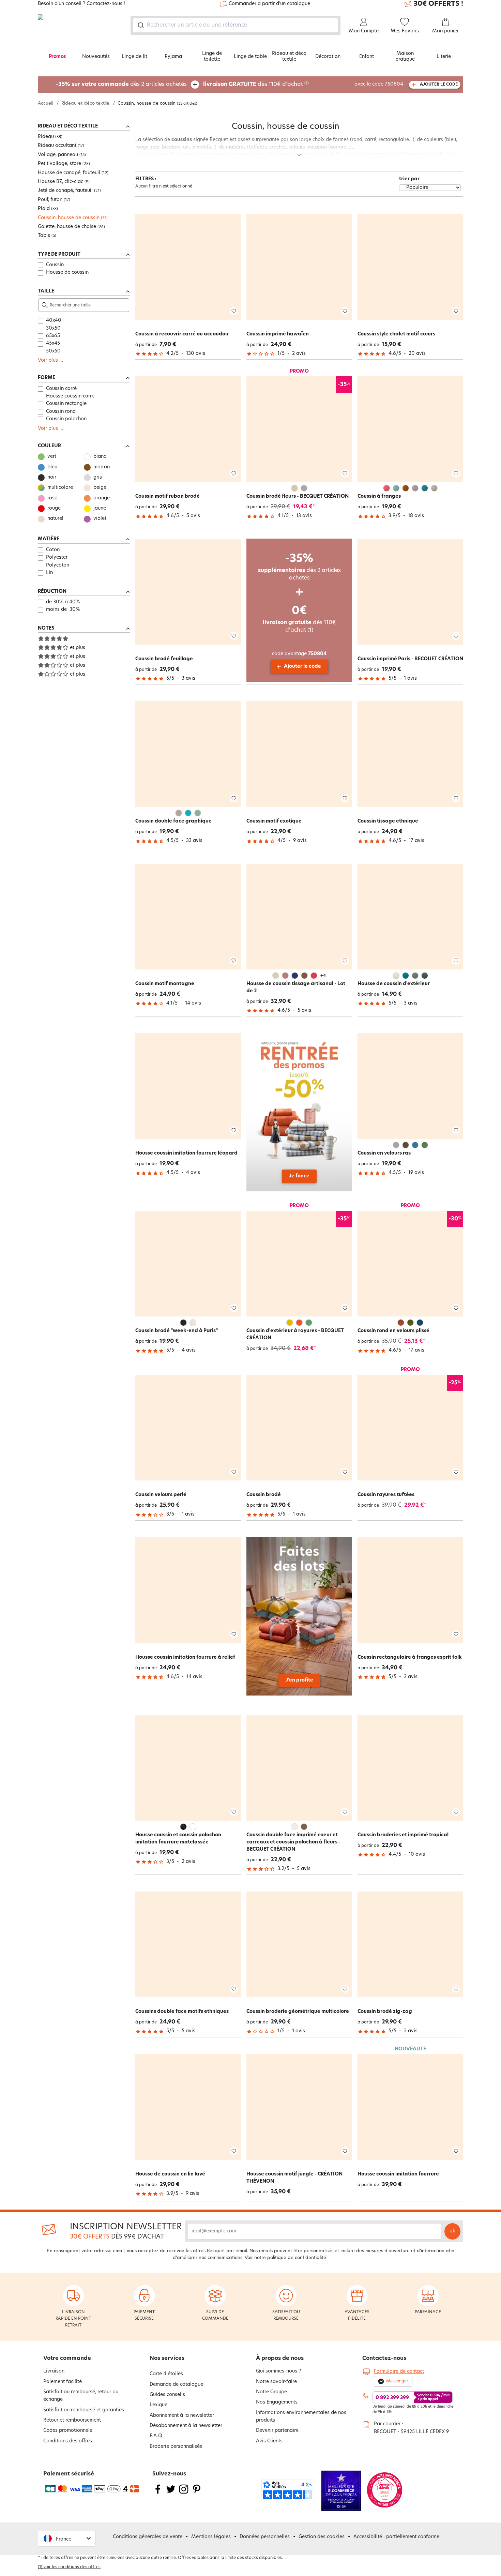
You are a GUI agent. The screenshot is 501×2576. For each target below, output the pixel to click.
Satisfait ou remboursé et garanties (84, 2410)
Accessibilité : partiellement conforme (396, 2537)
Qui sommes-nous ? (278, 2371)
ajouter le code (439, 85)
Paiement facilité (63, 2382)
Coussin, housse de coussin (69, 218)
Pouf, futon (50, 200)
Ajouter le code (302, 667)
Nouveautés (96, 57)
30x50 (53, 328)
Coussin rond (61, 412)
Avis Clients (269, 2441)
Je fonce (299, 1176)
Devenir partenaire (277, 2431)
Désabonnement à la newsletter (186, 2426)
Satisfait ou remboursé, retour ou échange (81, 2396)
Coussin (55, 265)
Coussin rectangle (66, 404)
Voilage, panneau (58, 155)
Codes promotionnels (68, 2431)
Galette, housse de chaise (67, 227)
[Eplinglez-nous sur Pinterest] (197, 2493)
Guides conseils (167, 2395)
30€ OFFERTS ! (438, 4)
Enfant (367, 57)
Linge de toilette (212, 57)
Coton (53, 550)
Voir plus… (50, 360)
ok (452, 2231)
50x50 (53, 351)
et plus (78, 648)
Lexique (158, 2405)
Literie (444, 57)
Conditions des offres (68, 2441)
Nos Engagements (277, 2402)
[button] (67, 2539)
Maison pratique (405, 57)
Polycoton (58, 565)
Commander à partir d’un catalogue (269, 4)
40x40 (54, 321)
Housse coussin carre (70, 396)
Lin (49, 573)
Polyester (57, 558)
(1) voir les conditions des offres (69, 2567)
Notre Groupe (271, 2392)
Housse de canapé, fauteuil (69, 173)
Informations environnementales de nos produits (301, 2417)
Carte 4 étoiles (166, 2374)
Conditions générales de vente (148, 2537)
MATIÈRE (49, 539)
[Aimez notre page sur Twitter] (171, 2493)
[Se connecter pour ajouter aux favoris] (234, 311)
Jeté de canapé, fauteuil (65, 191)
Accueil (45, 103)
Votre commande (67, 2359)
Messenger (397, 2381)
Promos (57, 57)
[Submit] (140, 25)
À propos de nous (280, 2359)
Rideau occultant (57, 146)
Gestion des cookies (322, 2537)
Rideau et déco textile (289, 57)
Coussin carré (61, 389)
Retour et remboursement (72, 2420)
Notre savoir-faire (276, 2382)
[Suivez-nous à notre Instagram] (184, 2493)
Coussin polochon (66, 419)
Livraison (54, 2371)
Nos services (167, 2359)
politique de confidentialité (297, 2258)
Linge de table (250, 57)
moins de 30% (63, 610)
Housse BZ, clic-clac (60, 182)
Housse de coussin (67, 273)
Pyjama (173, 57)
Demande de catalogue (176, 2385)
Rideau (46, 137)
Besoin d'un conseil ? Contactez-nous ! (81, 4)
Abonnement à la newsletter (182, 2416)
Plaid (44, 209)
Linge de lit (134, 57)
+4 (323, 976)
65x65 (53, 336)
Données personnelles (265, 2537)
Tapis (44, 236)
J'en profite (299, 1680)
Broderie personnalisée (176, 2447)
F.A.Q (156, 2436)
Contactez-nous (384, 2359)
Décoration (328, 57)
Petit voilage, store (59, 164)
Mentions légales (211, 2537)
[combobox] (236, 25)
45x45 (53, 343)
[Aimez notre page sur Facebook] (158, 2493)
